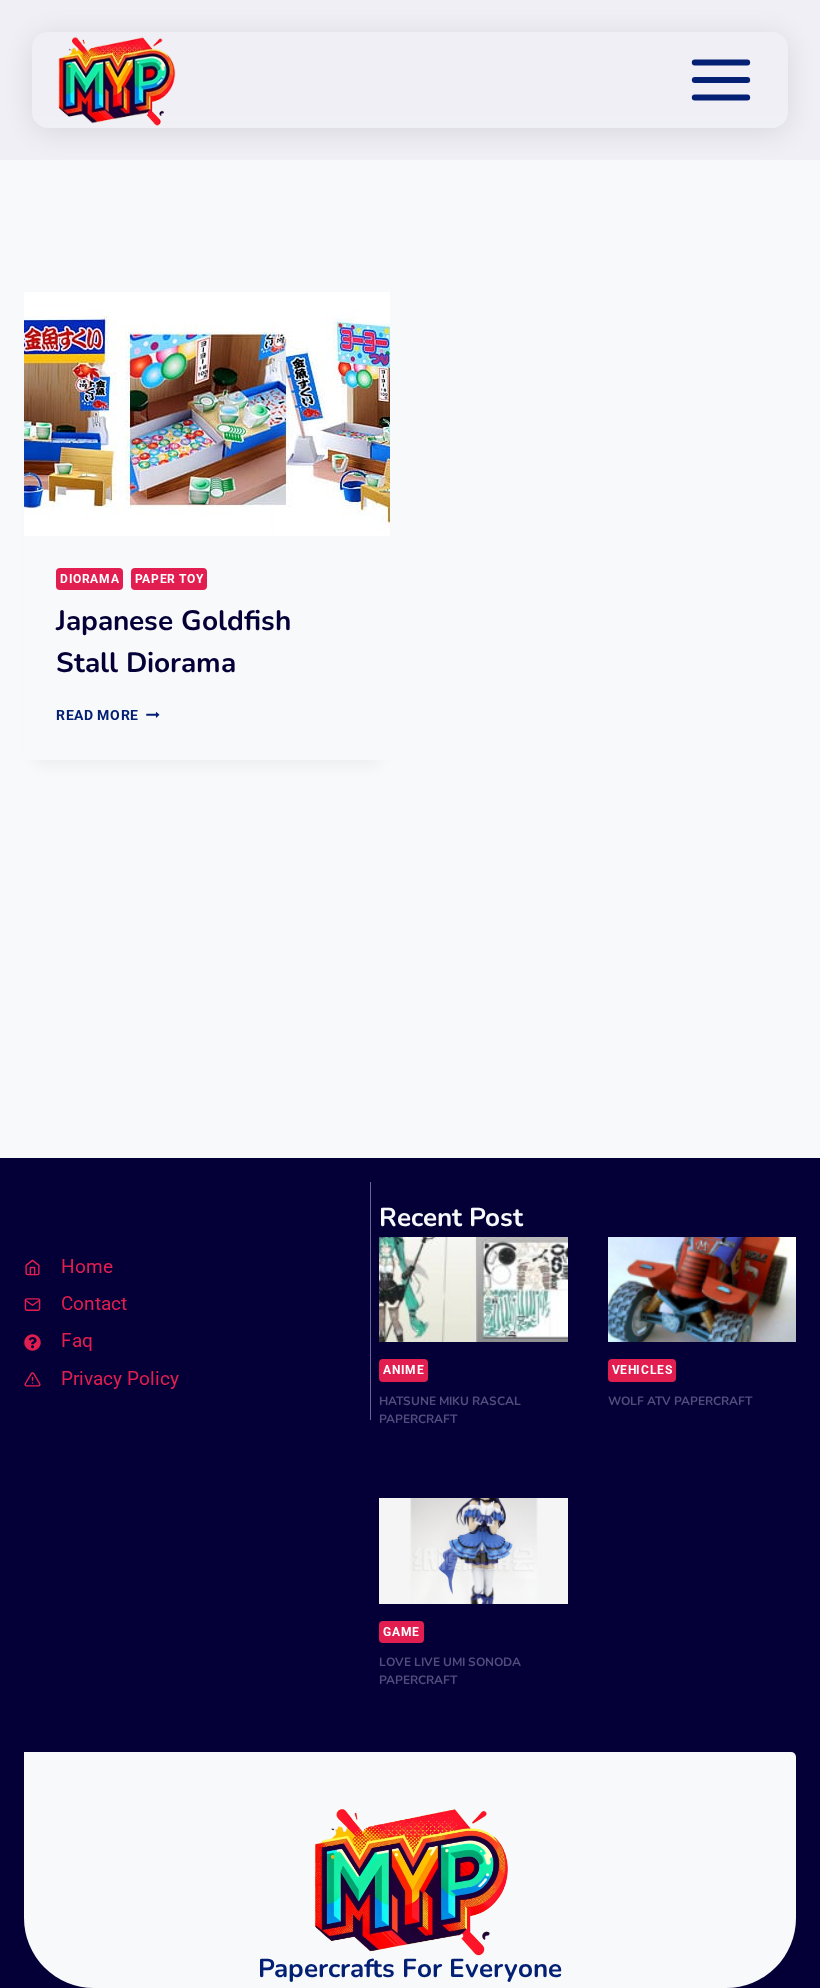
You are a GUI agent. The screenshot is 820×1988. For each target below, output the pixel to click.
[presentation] (207, 414)
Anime (403, 1370)
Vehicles (642, 1370)
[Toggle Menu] (721, 80)
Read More (108, 715)
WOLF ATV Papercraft (680, 1401)
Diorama (89, 579)
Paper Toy (169, 579)
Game (401, 1632)
